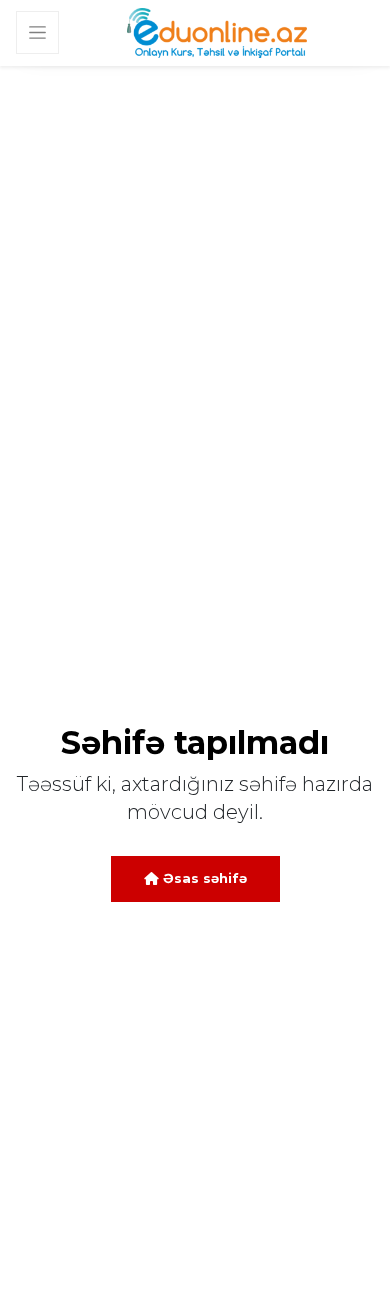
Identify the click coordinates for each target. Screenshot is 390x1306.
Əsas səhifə (203, 878)
